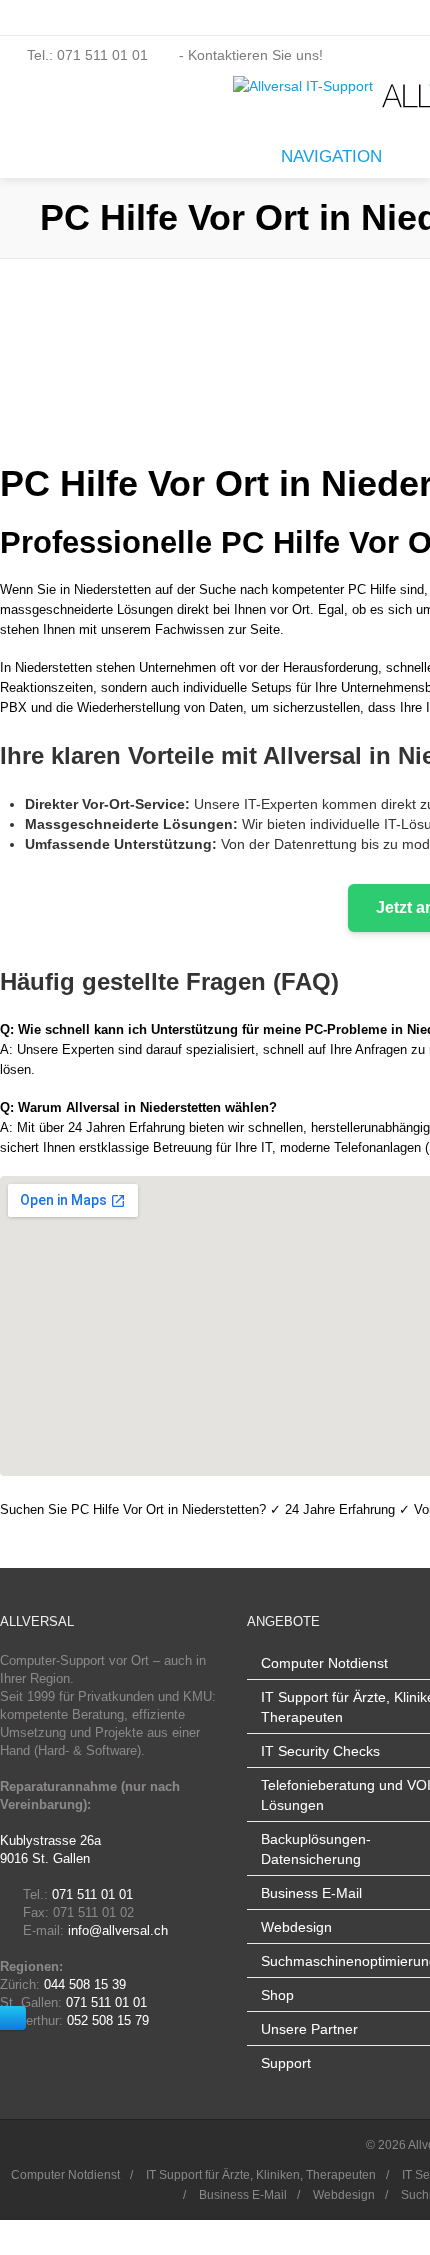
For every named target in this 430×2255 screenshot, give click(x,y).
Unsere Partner (309, 2029)
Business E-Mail (311, 1893)
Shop (277, 1995)
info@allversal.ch (118, 1930)
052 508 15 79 (108, 2020)
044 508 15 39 (85, 1984)
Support (286, 2063)
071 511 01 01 (92, 1894)
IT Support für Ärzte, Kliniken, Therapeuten (261, 2175)
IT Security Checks (320, 1751)
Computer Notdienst (324, 1663)
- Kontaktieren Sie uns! (249, 55)
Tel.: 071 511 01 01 (87, 55)
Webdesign (296, 1927)
